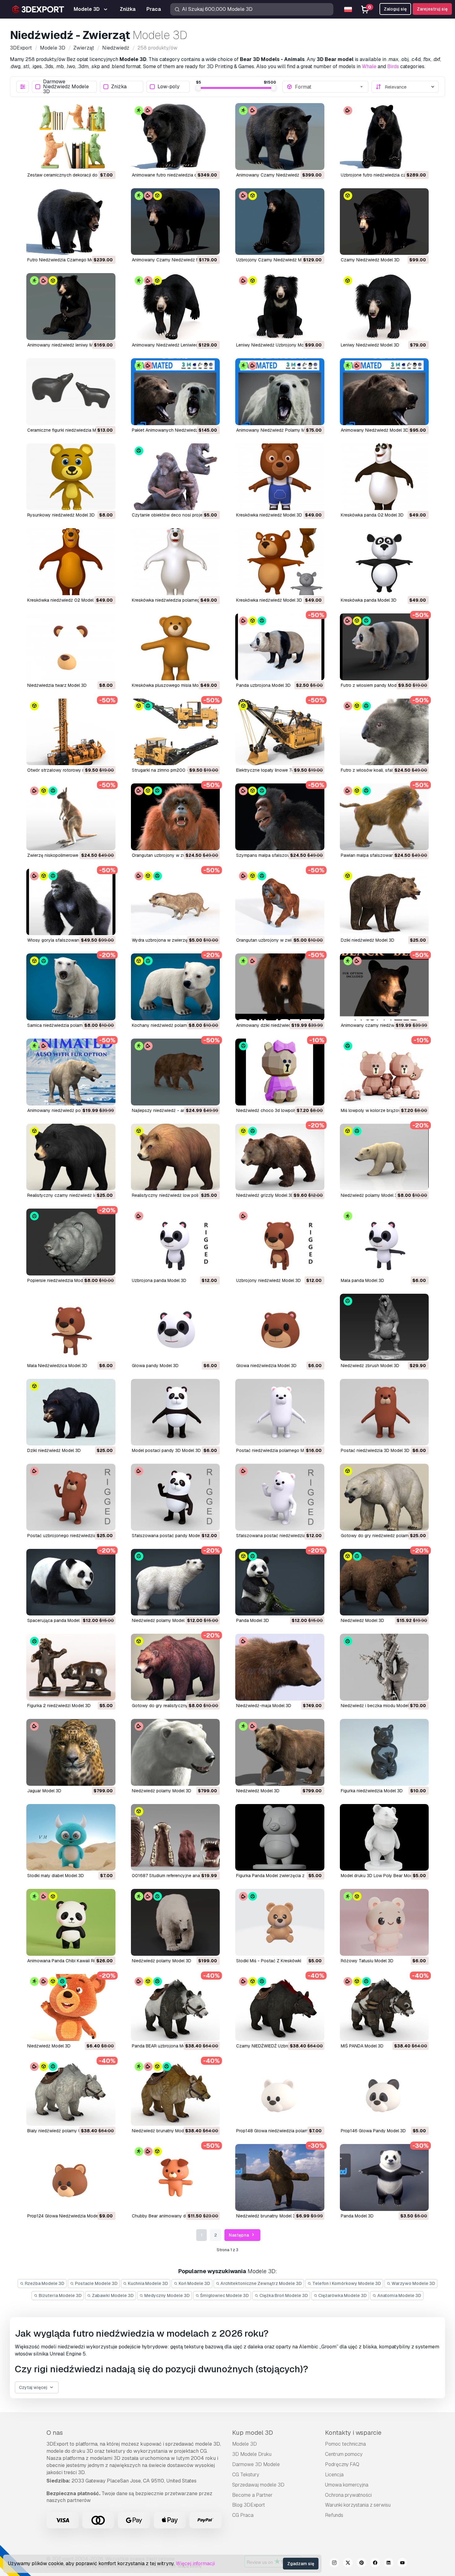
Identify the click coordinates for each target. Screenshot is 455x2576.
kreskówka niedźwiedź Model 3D (269, 515)
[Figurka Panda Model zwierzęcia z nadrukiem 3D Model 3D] (280, 1837)
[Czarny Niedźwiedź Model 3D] (384, 222)
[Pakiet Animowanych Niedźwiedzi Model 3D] (175, 392)
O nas (55, 2433)
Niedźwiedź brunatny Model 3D (163, 2131)
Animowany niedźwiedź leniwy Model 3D (68, 345)
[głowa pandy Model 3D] (175, 1327)
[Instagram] (334, 2564)
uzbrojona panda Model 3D (159, 1280)
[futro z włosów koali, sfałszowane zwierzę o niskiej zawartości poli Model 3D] (384, 732)
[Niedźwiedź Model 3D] (71, 2007)
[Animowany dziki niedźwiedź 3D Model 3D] (280, 987)
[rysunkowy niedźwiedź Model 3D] (71, 477)
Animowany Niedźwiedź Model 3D (375, 430)
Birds (393, 66)
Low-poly (169, 87)
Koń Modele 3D (194, 2283)
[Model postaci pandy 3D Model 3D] (175, 1412)
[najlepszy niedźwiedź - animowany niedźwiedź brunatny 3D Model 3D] (175, 1072)
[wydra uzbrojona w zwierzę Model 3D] (175, 902)
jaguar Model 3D (44, 1791)
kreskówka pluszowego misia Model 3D (172, 685)
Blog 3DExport (249, 2505)
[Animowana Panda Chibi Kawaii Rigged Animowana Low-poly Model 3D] (71, 1922)
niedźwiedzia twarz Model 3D (57, 685)
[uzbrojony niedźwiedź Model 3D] (280, 1242)
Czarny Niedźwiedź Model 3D (370, 260)
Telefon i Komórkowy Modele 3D (346, 2283)
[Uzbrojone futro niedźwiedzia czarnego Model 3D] (384, 137)
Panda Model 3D (357, 2216)
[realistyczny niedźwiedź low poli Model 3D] (175, 1157)
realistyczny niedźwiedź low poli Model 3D (175, 1195)
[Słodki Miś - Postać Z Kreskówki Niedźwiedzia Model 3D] (280, 1922)
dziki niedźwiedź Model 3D (368, 940)
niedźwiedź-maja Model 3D (264, 1706)
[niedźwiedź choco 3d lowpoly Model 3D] (280, 1072)
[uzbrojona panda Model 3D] (175, 1242)
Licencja (334, 2475)
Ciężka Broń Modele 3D (283, 2295)
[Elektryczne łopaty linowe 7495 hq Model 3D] (280, 732)
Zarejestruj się (432, 9)
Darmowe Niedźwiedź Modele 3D (66, 87)
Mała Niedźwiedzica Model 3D (57, 1366)
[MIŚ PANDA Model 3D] (384, 2007)
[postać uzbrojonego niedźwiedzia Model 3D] (71, 1497)
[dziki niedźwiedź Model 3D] (384, 902)
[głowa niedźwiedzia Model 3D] (280, 1327)
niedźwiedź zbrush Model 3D (370, 1366)
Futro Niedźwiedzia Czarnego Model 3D (67, 260)
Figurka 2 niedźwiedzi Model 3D (59, 1706)
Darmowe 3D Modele (256, 2464)
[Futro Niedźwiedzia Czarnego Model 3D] (71, 222)
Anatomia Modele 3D (399, 2295)
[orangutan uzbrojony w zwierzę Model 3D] (280, 902)
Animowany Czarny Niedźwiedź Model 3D (173, 260)
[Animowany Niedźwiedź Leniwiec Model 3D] (175, 307)
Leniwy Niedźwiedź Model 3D (370, 345)
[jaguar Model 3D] (71, 1752)
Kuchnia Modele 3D (147, 2283)
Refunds (334, 2515)
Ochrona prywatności (348, 2495)
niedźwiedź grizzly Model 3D (265, 1195)
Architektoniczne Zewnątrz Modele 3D (261, 2283)
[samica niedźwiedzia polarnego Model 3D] (71, 987)
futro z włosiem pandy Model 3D (374, 685)
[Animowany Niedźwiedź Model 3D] (384, 392)
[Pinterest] (362, 2564)
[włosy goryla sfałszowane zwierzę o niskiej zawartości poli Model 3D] (71, 902)
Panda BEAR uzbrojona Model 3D (165, 2046)
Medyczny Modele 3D (167, 2295)
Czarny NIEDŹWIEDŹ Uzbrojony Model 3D (277, 2046)
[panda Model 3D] (280, 1582)
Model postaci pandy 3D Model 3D (166, 1450)
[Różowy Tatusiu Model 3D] (384, 1922)
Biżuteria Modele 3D (60, 2295)
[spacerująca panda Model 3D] (71, 1582)
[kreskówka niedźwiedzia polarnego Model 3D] (175, 562)
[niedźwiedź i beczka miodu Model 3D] (384, 1667)
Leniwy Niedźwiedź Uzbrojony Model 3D (276, 345)
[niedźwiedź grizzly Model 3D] (280, 1157)
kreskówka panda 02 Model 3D (372, 515)
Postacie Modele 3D (96, 2283)
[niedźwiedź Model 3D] (384, 1582)
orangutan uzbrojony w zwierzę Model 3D (278, 940)
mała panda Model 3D (362, 1280)
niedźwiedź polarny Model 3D (370, 1195)
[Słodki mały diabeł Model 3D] (71, 1837)
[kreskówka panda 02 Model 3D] (384, 477)
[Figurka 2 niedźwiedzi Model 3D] (71, 1667)
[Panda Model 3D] (384, 2177)
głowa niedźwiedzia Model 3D (266, 1366)
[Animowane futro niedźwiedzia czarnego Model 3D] (175, 137)
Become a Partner (252, 2495)
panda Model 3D (253, 1620)
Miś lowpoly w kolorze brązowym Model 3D (384, 1110)
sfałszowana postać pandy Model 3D (170, 1536)
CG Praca (243, 2515)
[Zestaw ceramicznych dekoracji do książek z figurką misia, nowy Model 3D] (71, 137)
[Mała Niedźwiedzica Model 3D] (71, 1327)
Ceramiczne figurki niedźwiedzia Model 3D (69, 430)
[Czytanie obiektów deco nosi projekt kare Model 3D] (175, 477)
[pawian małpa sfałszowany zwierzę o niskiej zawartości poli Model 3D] (384, 817)
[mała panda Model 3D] (384, 1242)
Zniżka (119, 87)
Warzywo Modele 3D (413, 2283)
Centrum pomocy (344, 2454)
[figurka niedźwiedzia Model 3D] (384, 1752)
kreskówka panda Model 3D (369, 600)
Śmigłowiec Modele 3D (224, 2295)
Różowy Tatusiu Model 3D (367, 1961)
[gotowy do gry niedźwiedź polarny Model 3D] (384, 1497)
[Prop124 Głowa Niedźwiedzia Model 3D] (71, 2177)
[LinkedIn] (389, 2564)
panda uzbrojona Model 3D (263, 685)
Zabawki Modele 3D (112, 2295)
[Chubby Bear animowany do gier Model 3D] (175, 2177)
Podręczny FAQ (342, 2464)
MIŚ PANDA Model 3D (362, 2046)
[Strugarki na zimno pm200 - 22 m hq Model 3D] (175, 732)
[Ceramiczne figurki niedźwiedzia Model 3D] (71, 392)
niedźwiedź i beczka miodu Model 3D (378, 1706)
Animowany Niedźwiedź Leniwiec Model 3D (175, 345)
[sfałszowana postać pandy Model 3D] (175, 1497)
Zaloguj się (395, 9)
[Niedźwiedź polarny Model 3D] (175, 1922)
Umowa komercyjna (347, 2485)
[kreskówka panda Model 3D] (384, 562)
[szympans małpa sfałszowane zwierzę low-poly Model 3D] (280, 817)
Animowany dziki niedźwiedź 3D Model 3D (278, 1025)
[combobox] (329, 87)
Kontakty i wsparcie (353, 2433)
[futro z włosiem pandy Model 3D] (384, 647)
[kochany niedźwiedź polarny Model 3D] (175, 987)
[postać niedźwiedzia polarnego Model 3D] (280, 1412)
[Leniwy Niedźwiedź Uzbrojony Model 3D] (280, 307)
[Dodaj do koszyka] (94, 161)
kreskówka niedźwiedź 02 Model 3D (64, 600)
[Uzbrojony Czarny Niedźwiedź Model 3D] (280, 222)
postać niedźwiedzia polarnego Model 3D (278, 1450)
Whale (369, 66)
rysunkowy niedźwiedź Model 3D (61, 515)
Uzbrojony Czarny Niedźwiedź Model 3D (277, 260)
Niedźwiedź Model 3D (49, 2046)
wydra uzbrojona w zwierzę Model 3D (170, 940)
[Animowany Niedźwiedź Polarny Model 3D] (280, 392)
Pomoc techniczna (345, 2444)
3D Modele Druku (252, 2454)
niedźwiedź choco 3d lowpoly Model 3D (277, 1110)
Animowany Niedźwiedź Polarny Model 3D (278, 430)
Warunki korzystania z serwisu (358, 2505)
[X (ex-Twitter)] (348, 2564)
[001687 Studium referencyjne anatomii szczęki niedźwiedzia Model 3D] (175, 1837)
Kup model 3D (253, 2433)
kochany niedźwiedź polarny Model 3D (171, 1025)
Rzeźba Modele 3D (44, 2283)
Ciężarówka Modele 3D (342, 2295)
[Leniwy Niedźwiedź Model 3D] (384, 307)
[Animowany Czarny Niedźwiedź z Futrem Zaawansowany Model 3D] (280, 137)
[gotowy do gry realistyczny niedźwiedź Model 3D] (175, 1667)
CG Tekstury (246, 2475)
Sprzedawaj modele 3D (258, 2485)
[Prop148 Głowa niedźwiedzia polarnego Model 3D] (280, 2093)
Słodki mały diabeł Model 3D (56, 1876)
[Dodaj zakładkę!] (106, 161)
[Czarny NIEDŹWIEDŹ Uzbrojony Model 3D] (280, 2007)
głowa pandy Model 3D (155, 1366)
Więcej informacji (195, 2563)
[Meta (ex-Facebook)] (375, 2564)
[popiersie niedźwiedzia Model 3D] (71, 1242)
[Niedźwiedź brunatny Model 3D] (175, 2093)
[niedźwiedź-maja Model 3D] (280, 1667)
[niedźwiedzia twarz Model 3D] (71, 647)
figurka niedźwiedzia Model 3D (372, 1791)
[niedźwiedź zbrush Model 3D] (384, 1327)
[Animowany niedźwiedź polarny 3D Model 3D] (71, 1072)
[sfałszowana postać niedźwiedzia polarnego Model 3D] (280, 1497)
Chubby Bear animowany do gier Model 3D (175, 2216)
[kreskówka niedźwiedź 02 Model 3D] (71, 562)
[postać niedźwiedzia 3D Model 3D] (384, 1412)
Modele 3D (245, 2444)
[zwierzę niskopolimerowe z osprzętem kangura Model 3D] (71, 817)
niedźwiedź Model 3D (362, 1620)
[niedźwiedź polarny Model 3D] (384, 1157)
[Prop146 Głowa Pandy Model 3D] (384, 2093)
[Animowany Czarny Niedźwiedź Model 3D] (175, 222)
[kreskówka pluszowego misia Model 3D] (175, 647)
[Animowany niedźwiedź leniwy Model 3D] (71, 307)
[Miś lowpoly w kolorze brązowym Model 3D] (384, 1072)
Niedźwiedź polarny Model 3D (162, 1961)
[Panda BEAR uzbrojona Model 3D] (175, 2007)
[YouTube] (402, 2564)
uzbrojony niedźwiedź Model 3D (269, 1280)
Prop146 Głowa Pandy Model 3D (373, 2131)
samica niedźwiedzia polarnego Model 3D (69, 1025)
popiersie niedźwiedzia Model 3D (60, 1280)
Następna (239, 2235)
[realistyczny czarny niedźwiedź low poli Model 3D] (71, 1157)
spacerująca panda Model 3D (57, 1620)
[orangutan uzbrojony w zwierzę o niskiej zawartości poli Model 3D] (175, 817)
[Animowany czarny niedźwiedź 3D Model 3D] (384, 987)
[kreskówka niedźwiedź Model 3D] (280, 477)
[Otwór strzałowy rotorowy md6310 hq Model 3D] (71, 732)
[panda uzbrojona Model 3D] (280, 647)
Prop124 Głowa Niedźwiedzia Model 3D (67, 2216)
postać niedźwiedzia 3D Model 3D (375, 1450)
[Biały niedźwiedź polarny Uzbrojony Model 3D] (71, 2093)
